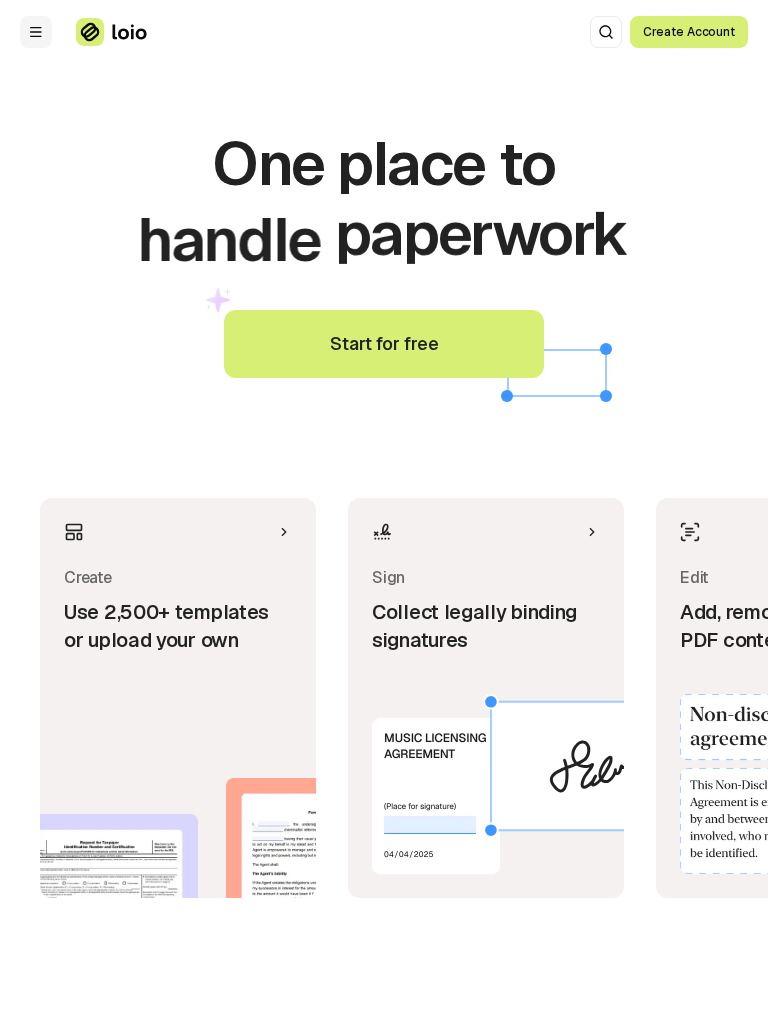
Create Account (689, 32)
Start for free (384, 343)
